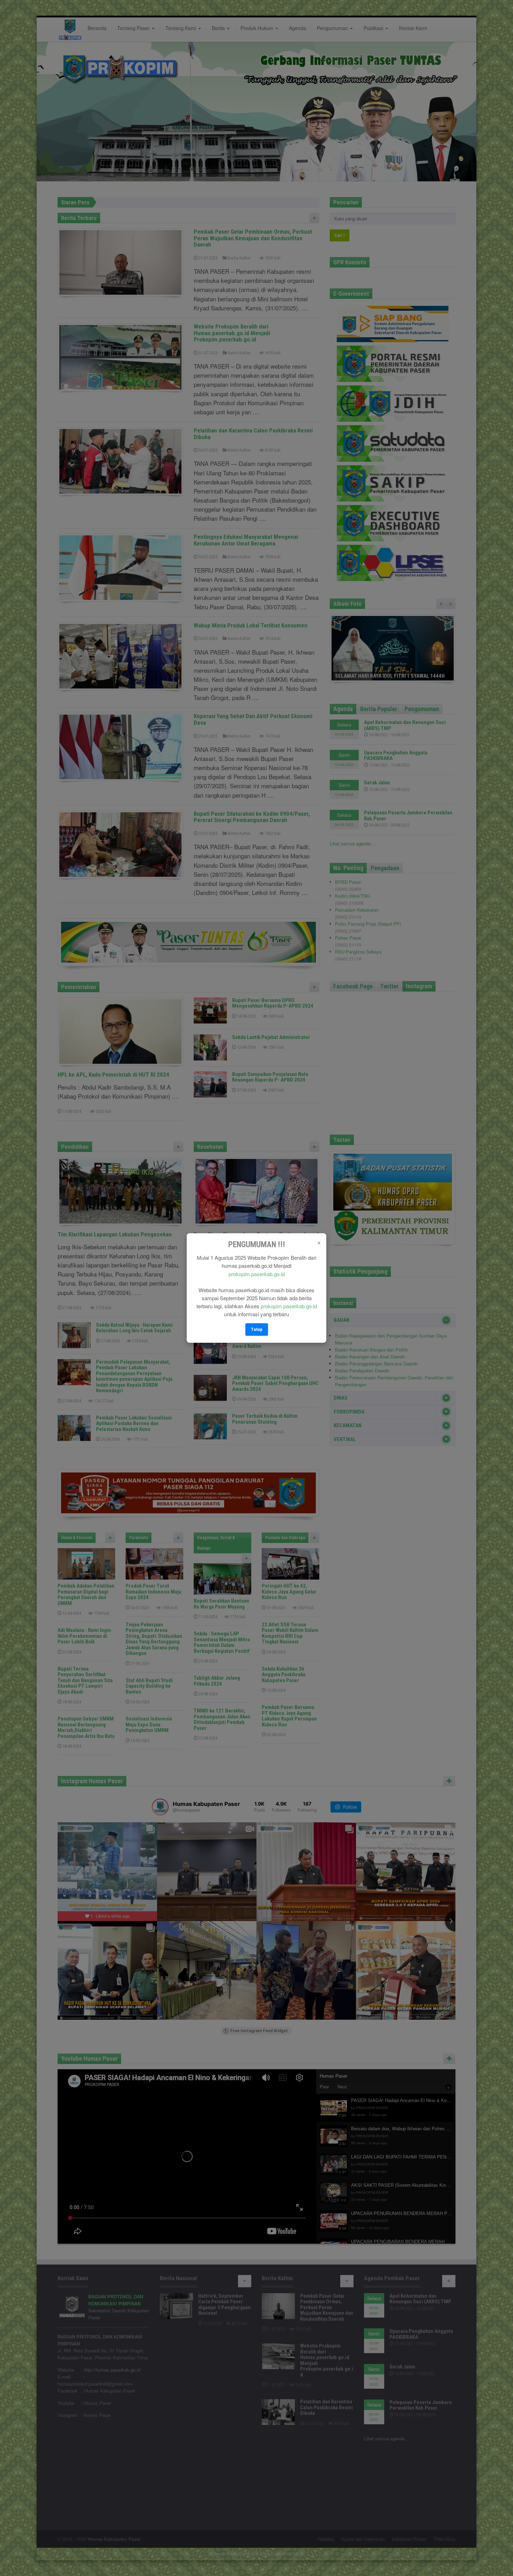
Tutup (257, 1329)
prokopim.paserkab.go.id (257, 1274)
